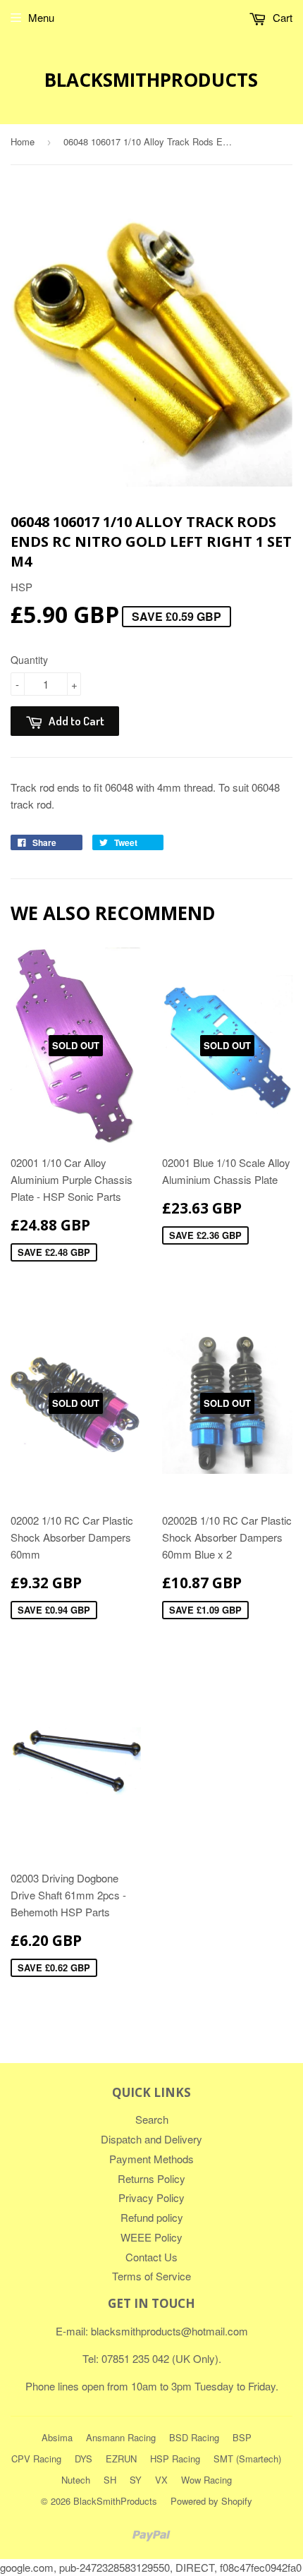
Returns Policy (151, 2178)
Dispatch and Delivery (151, 2139)
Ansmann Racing (121, 2437)
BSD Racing (194, 2437)
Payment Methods (151, 2159)
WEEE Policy (151, 2237)
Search (152, 2119)
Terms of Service (151, 2276)
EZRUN (121, 2459)
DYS (84, 2459)
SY (136, 2480)
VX (161, 2480)
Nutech (76, 2480)
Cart (281, 17)
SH (110, 2480)
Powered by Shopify (211, 2501)
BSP (242, 2437)
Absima (57, 2437)
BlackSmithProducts (151, 80)
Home (23, 141)
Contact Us (151, 2257)
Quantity (29, 660)
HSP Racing (175, 2459)
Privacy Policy (151, 2197)
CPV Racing (36, 2459)
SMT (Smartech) (247, 2459)
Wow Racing (206, 2480)
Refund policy (152, 2217)
